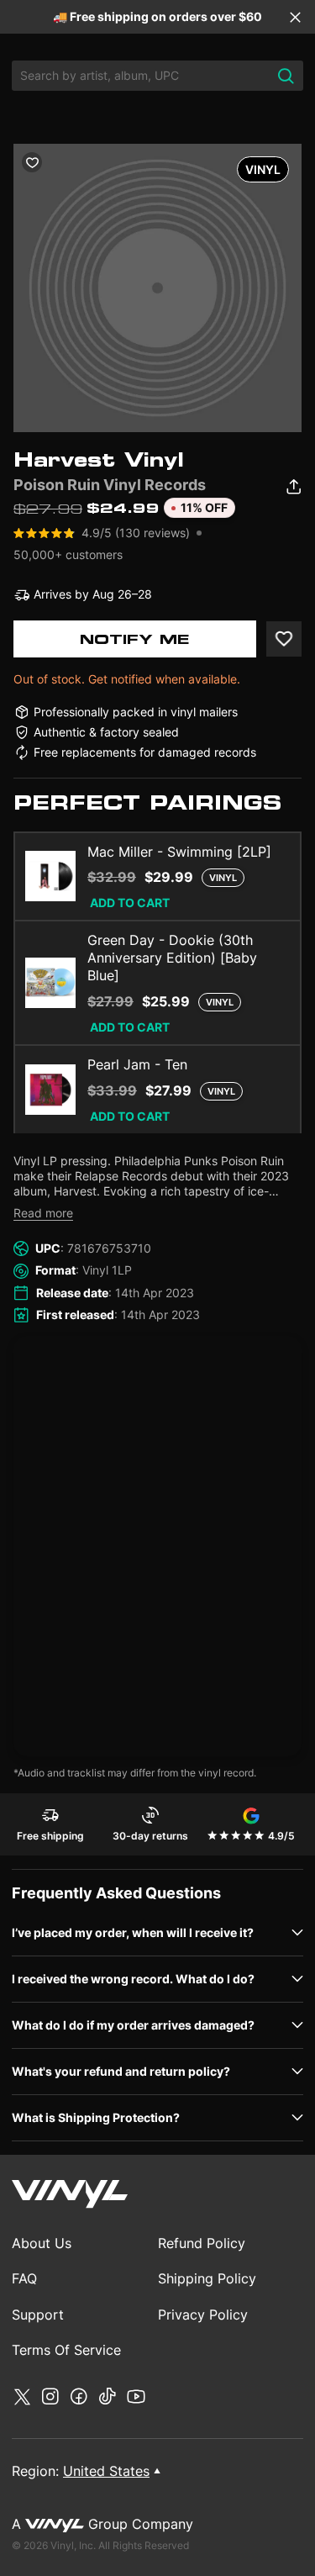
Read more (43, 1213)
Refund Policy (202, 2243)
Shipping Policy (207, 2278)
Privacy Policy (203, 2315)
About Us (42, 2243)
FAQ (24, 2278)
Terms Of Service (66, 2350)
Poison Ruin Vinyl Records (110, 485)
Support (38, 2315)
